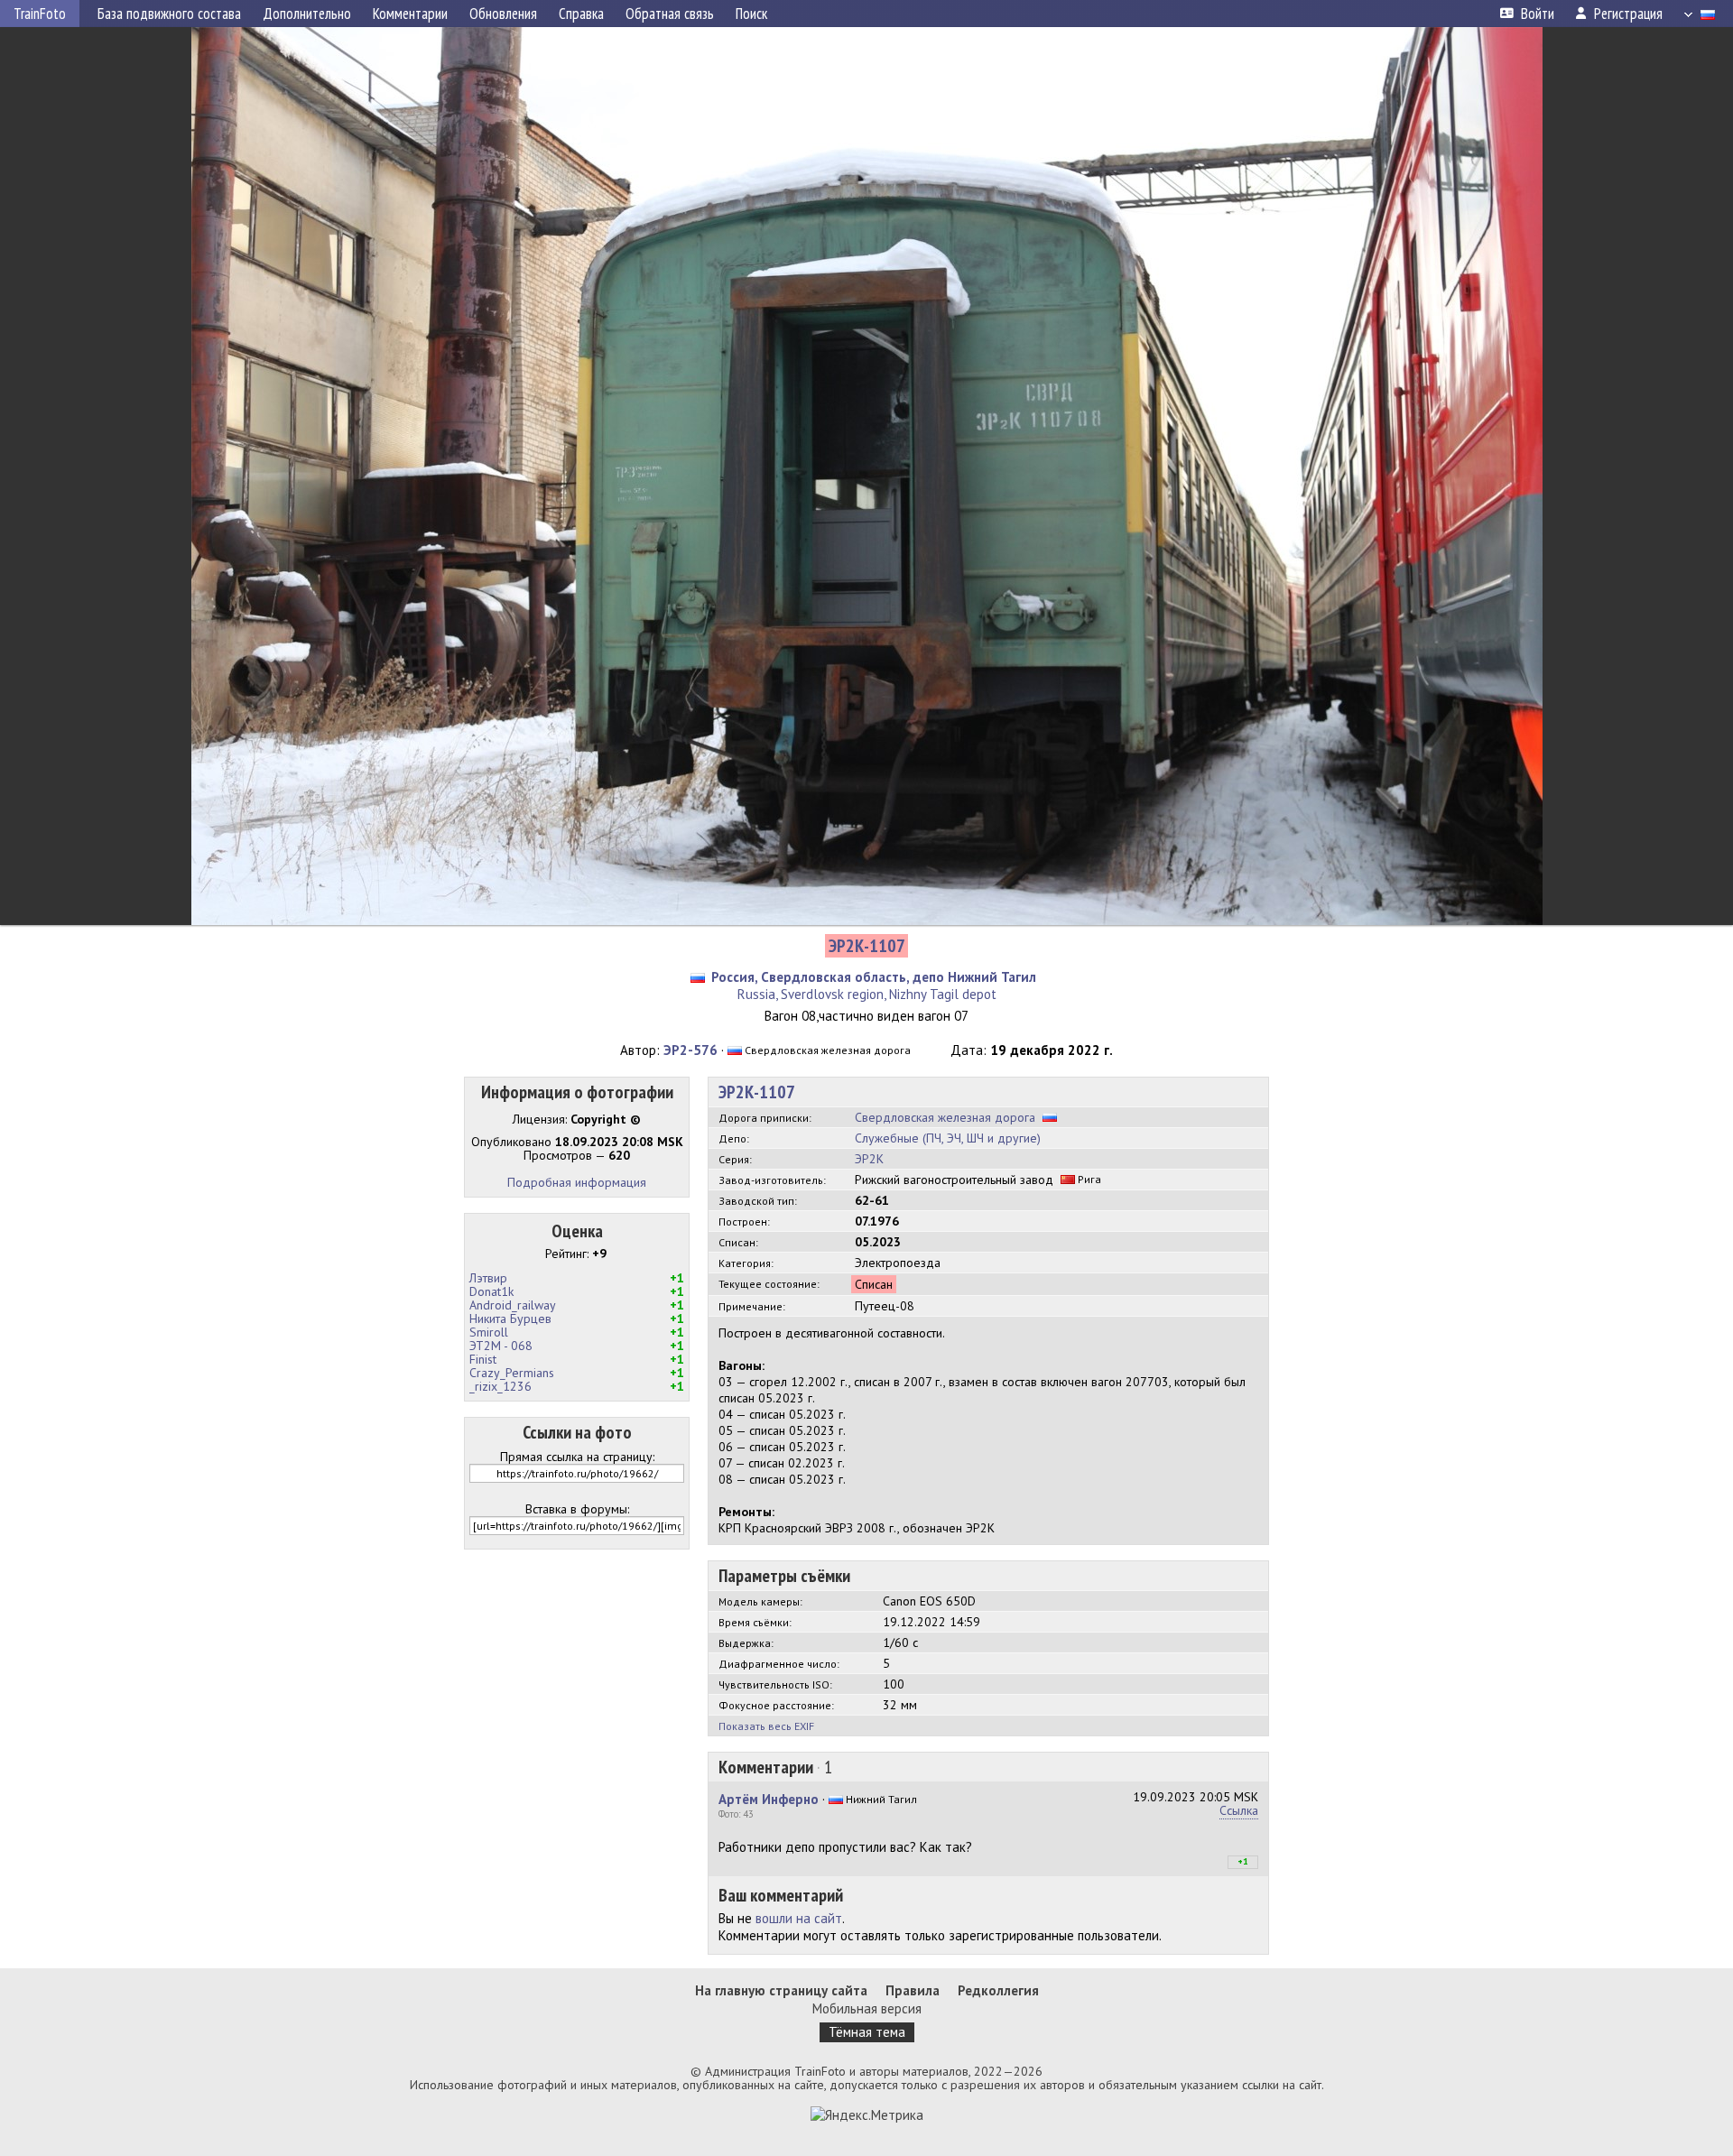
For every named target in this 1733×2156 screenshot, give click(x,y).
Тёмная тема (867, 2032)
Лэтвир (488, 1278)
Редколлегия (998, 1990)
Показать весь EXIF (766, 1726)
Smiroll (489, 1332)
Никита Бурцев (510, 1319)
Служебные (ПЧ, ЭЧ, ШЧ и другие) (948, 1138)
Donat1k (491, 1291)
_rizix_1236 (500, 1386)
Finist (483, 1359)
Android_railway (513, 1305)
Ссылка (1239, 1810)
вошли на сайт (799, 1918)
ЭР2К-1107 (757, 1092)
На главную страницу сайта (781, 1990)
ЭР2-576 (690, 1050)
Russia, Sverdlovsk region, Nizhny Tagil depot (867, 994)
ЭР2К (869, 1159)
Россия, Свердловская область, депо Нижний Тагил (874, 977)
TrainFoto (40, 14)
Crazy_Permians (512, 1373)
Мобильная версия (867, 2008)
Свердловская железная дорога (945, 1117)
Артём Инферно (769, 1799)
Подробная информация (577, 1182)
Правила (913, 1990)
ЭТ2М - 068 (501, 1346)
